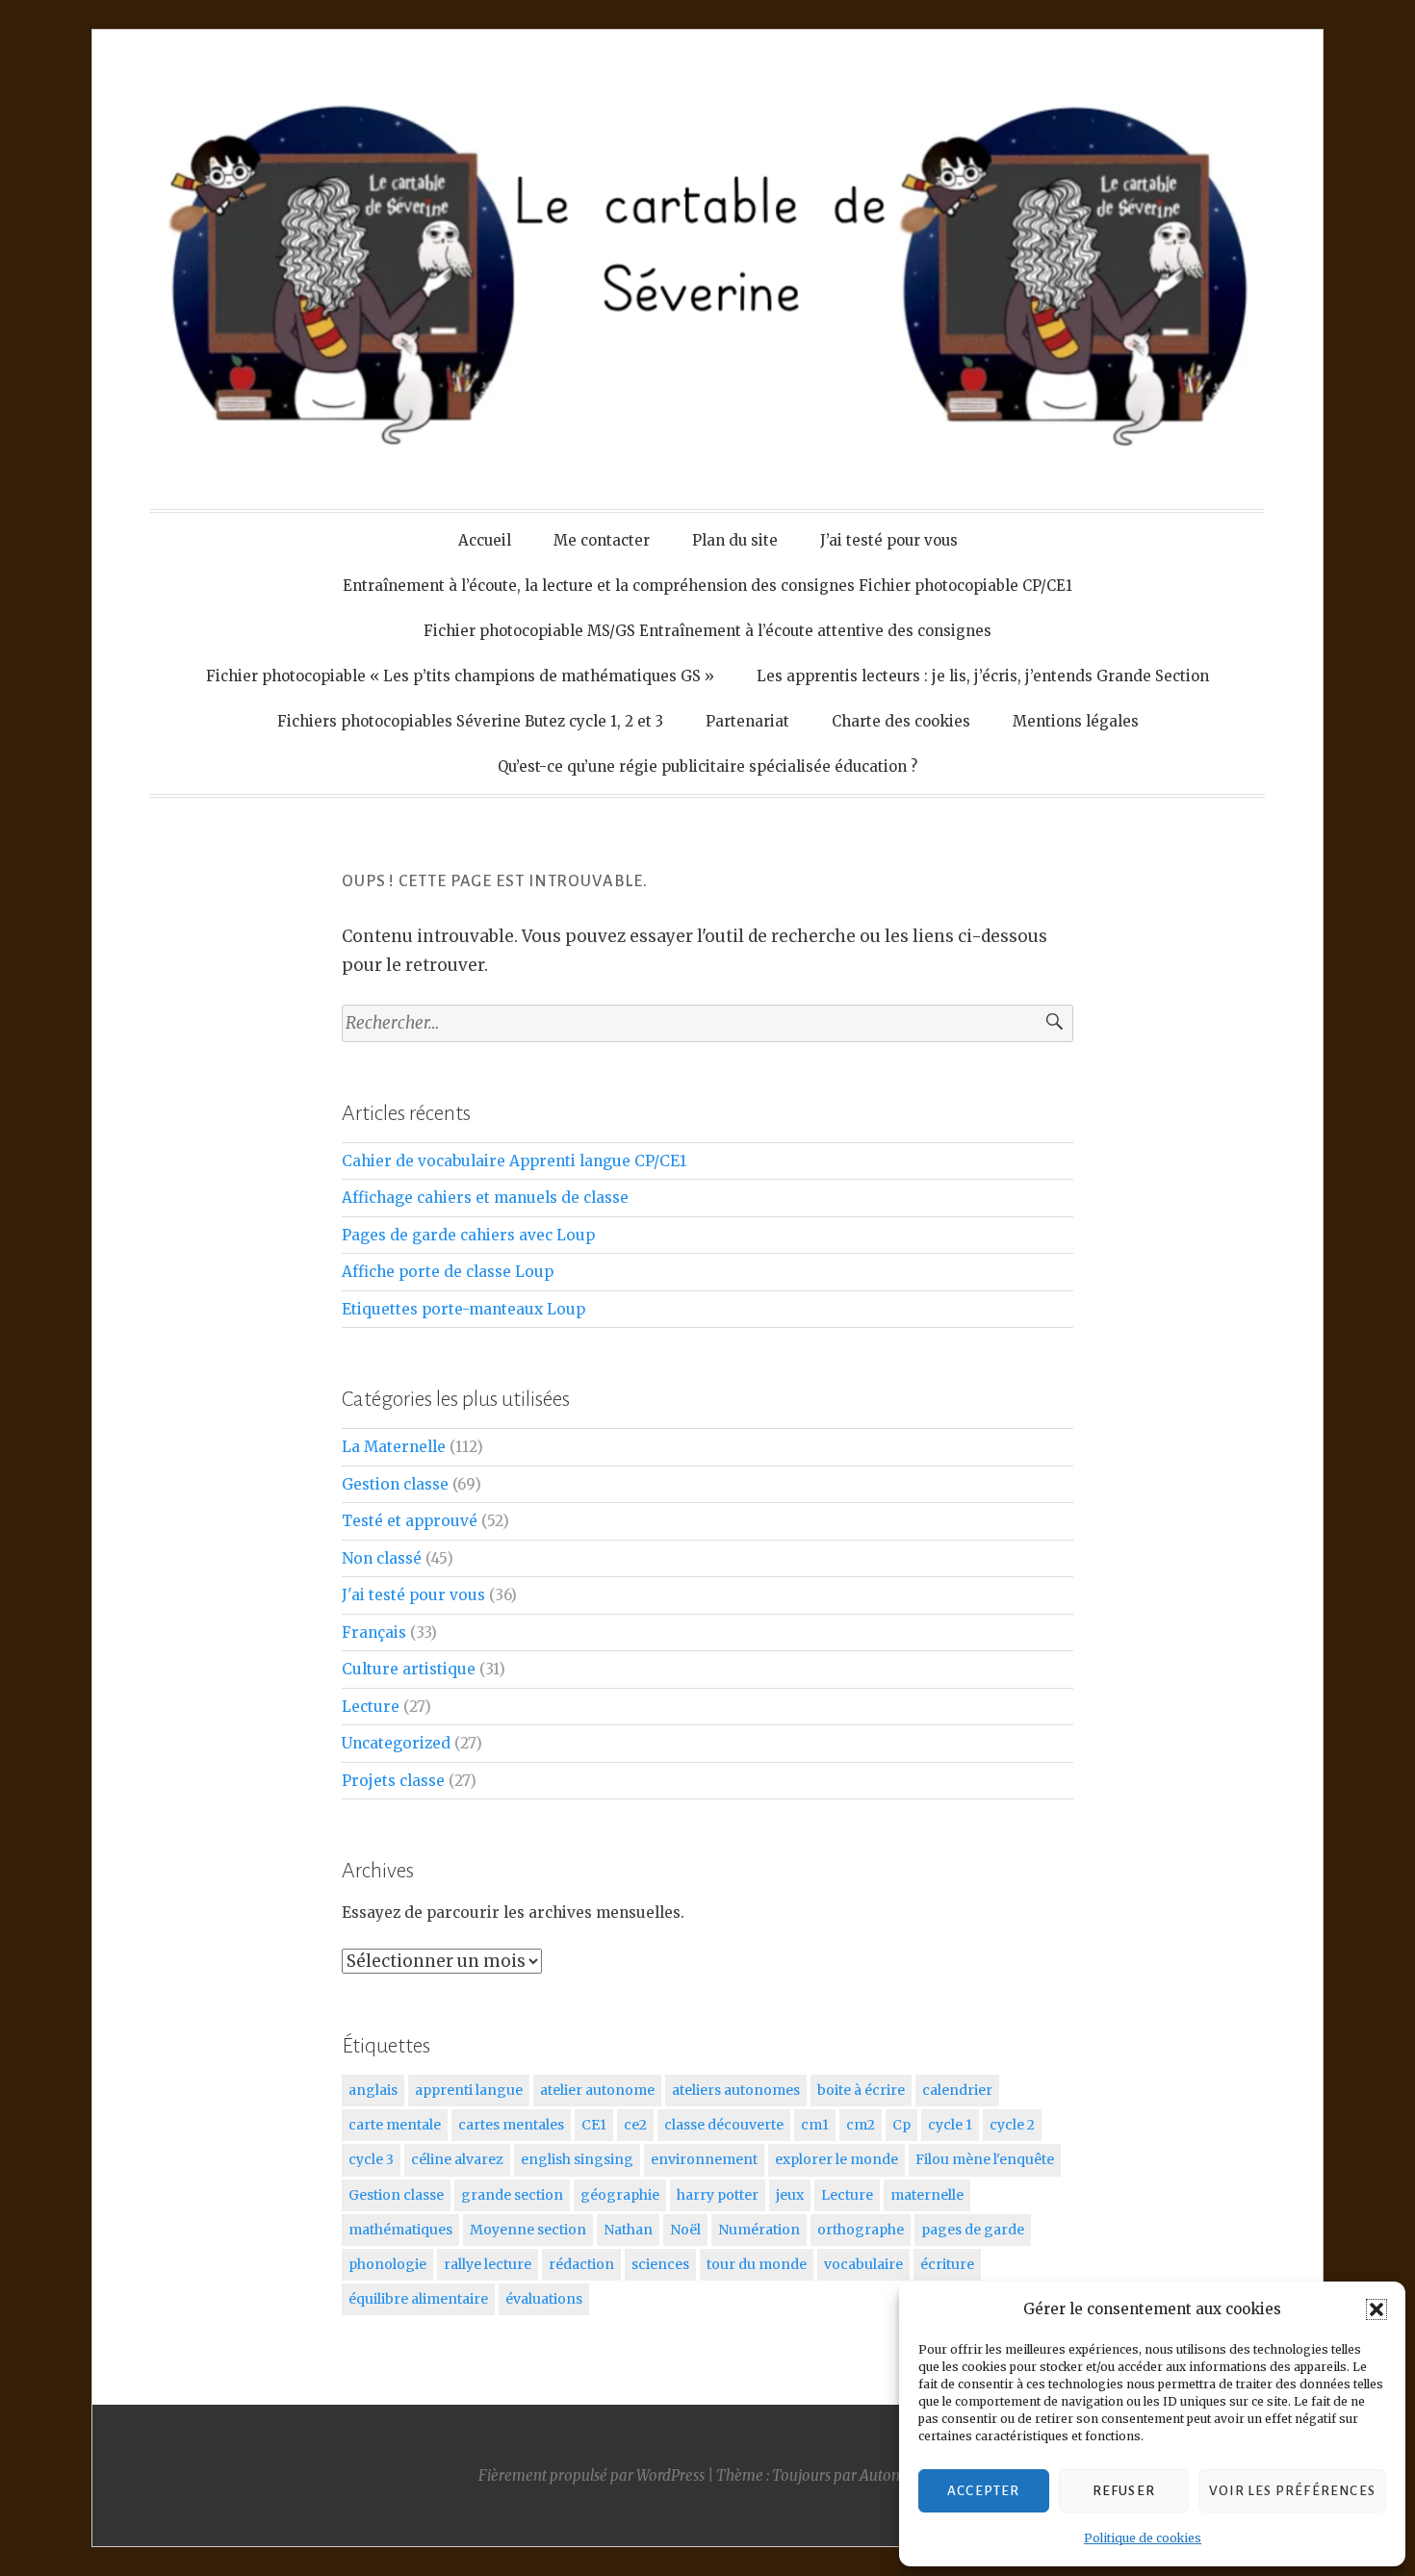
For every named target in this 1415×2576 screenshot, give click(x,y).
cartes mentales (511, 2125)
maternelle (927, 2195)
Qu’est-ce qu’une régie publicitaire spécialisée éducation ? (707, 766)
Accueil (485, 540)
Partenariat (747, 721)
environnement (704, 2159)
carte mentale (395, 2125)
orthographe (861, 2230)
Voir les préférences (1292, 2491)
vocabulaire (863, 2264)
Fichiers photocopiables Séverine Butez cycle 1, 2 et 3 (470, 721)
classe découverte (724, 2125)
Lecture (371, 1707)
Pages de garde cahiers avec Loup (468, 1235)
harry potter (718, 2195)
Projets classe (393, 1781)
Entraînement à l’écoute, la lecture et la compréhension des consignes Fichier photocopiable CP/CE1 (707, 586)
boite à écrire (861, 2090)
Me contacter (602, 540)
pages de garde (973, 2230)
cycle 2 (1012, 2125)
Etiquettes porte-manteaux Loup (463, 1309)
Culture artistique (409, 1669)
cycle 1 (950, 2125)
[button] (1376, 2309)
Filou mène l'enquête (985, 2159)
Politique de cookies (1143, 2538)
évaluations (544, 2299)
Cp (901, 2125)
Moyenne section (528, 2230)
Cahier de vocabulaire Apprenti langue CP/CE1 (514, 1161)
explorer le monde (836, 2159)
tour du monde (757, 2264)
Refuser (1124, 2491)
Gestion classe (395, 1484)
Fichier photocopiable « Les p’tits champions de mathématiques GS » (460, 676)
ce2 (635, 2125)
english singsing (577, 2159)
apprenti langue (469, 2090)
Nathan (628, 2230)
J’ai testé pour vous (889, 540)
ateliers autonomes (736, 2090)
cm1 (815, 2125)
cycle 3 (371, 2159)
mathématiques (400, 2230)
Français (374, 1632)
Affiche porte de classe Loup (448, 1272)
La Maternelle (394, 1447)
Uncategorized (396, 1743)
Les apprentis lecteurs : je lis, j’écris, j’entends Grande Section (983, 676)
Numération (759, 2230)
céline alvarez (457, 2159)
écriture (947, 2264)
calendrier (957, 2090)
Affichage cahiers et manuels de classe (485, 1198)
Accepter (984, 2491)
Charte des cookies (901, 721)
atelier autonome (597, 2090)
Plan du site (735, 540)
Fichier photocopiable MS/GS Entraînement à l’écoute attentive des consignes (707, 631)
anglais (373, 2090)
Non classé (382, 1558)
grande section (512, 2195)
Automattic (897, 2475)
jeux (790, 2195)
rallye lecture (488, 2264)
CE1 (594, 2125)
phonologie (387, 2264)
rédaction (581, 2264)
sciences (660, 2264)
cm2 (861, 2125)
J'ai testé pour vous (413, 1595)
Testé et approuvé (410, 1521)
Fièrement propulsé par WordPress (592, 2475)
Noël (685, 2230)
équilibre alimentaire (418, 2299)
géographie (620, 2195)
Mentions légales (1076, 721)
